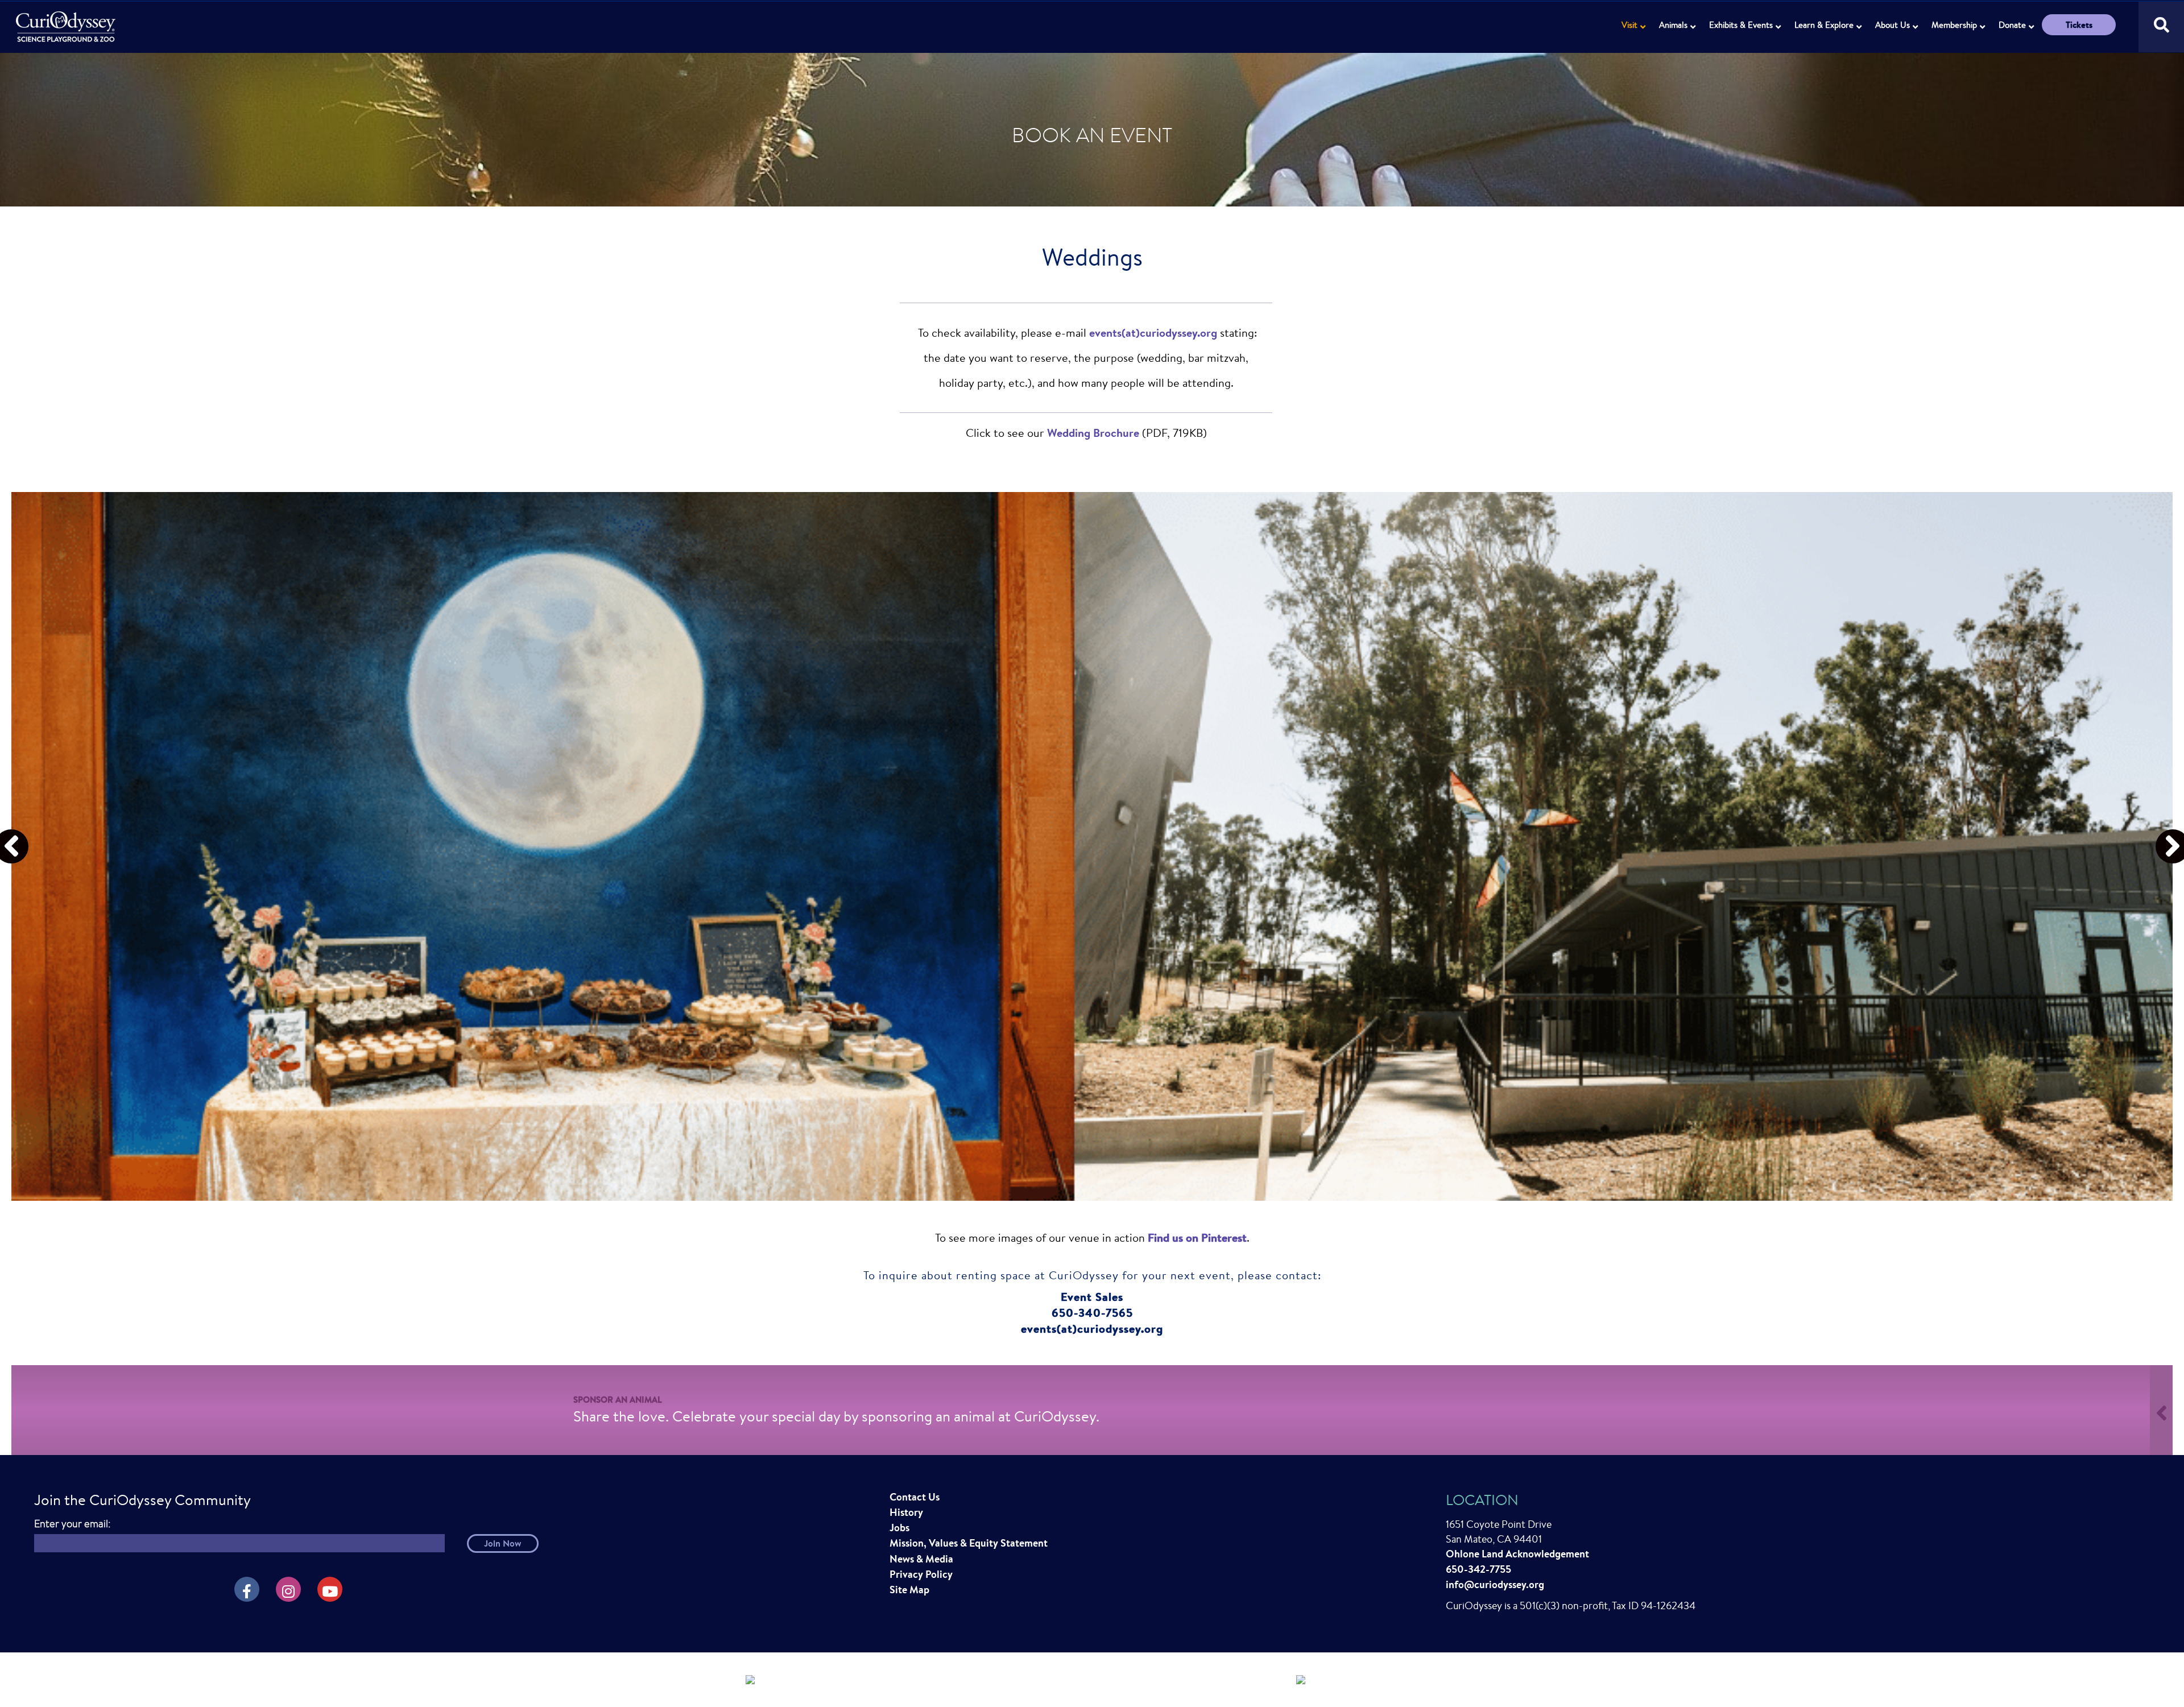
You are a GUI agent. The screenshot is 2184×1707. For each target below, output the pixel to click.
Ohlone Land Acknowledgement (1517, 1554)
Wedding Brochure (1093, 433)
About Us (1893, 25)
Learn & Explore (1824, 25)
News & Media (921, 1559)
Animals (1673, 25)
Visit (1629, 25)
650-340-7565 (1092, 1313)
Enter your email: (72, 1524)
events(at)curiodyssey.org (1153, 332)
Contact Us (915, 1497)
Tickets (2079, 25)
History (906, 1512)
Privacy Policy (921, 1574)
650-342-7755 (1478, 1569)
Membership (1954, 25)
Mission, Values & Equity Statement (969, 1543)
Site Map (909, 1590)
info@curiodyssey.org (1495, 1584)
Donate (2012, 25)
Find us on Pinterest (1197, 1237)
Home (67, 20)
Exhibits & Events (1741, 25)
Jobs (899, 1528)
